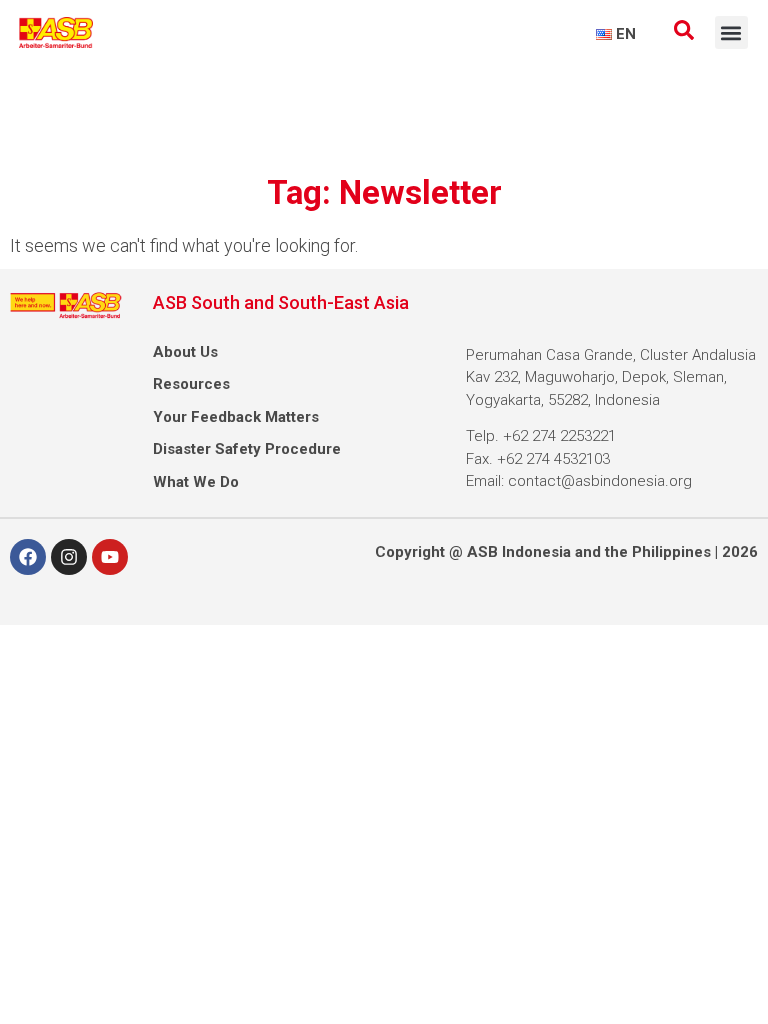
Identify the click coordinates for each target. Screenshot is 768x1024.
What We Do (196, 482)
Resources (191, 384)
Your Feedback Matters (236, 417)
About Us (185, 352)
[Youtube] (110, 557)
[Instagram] (69, 557)
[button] (731, 32)
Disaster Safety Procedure (247, 449)
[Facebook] (28, 557)
